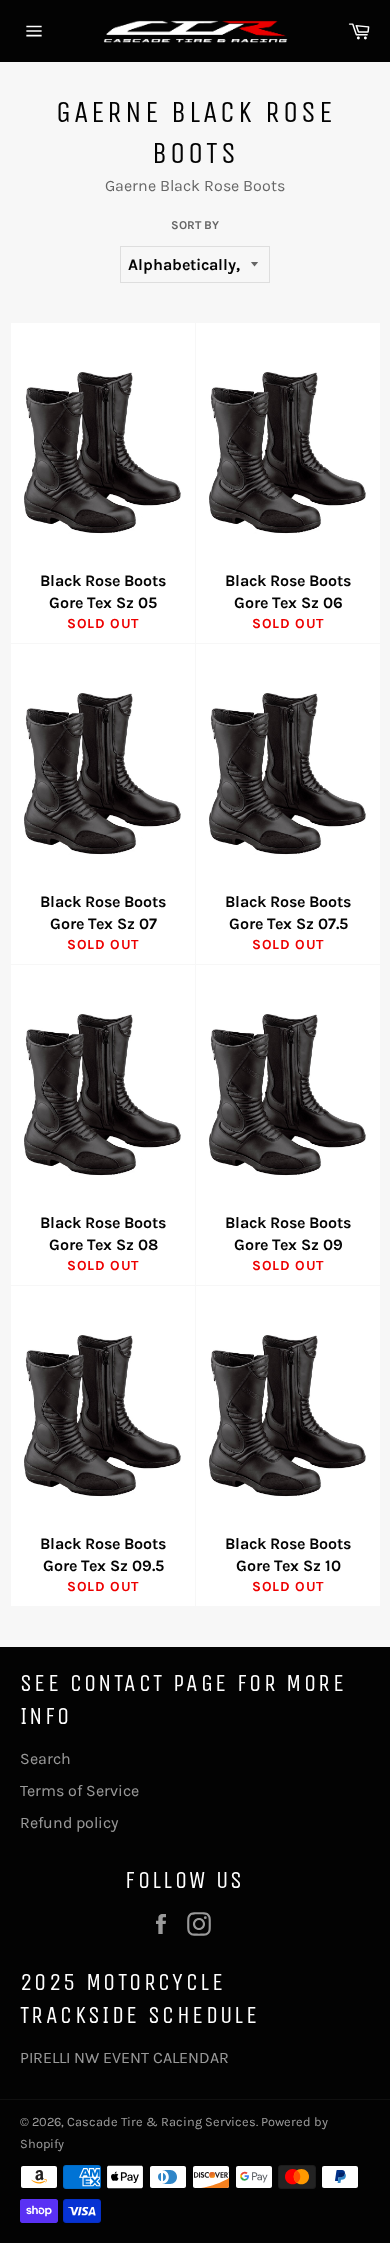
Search (45, 1758)
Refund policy (69, 1822)
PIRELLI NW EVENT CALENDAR (124, 2057)
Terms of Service (79, 1790)
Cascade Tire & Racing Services (161, 2121)
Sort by (195, 225)
